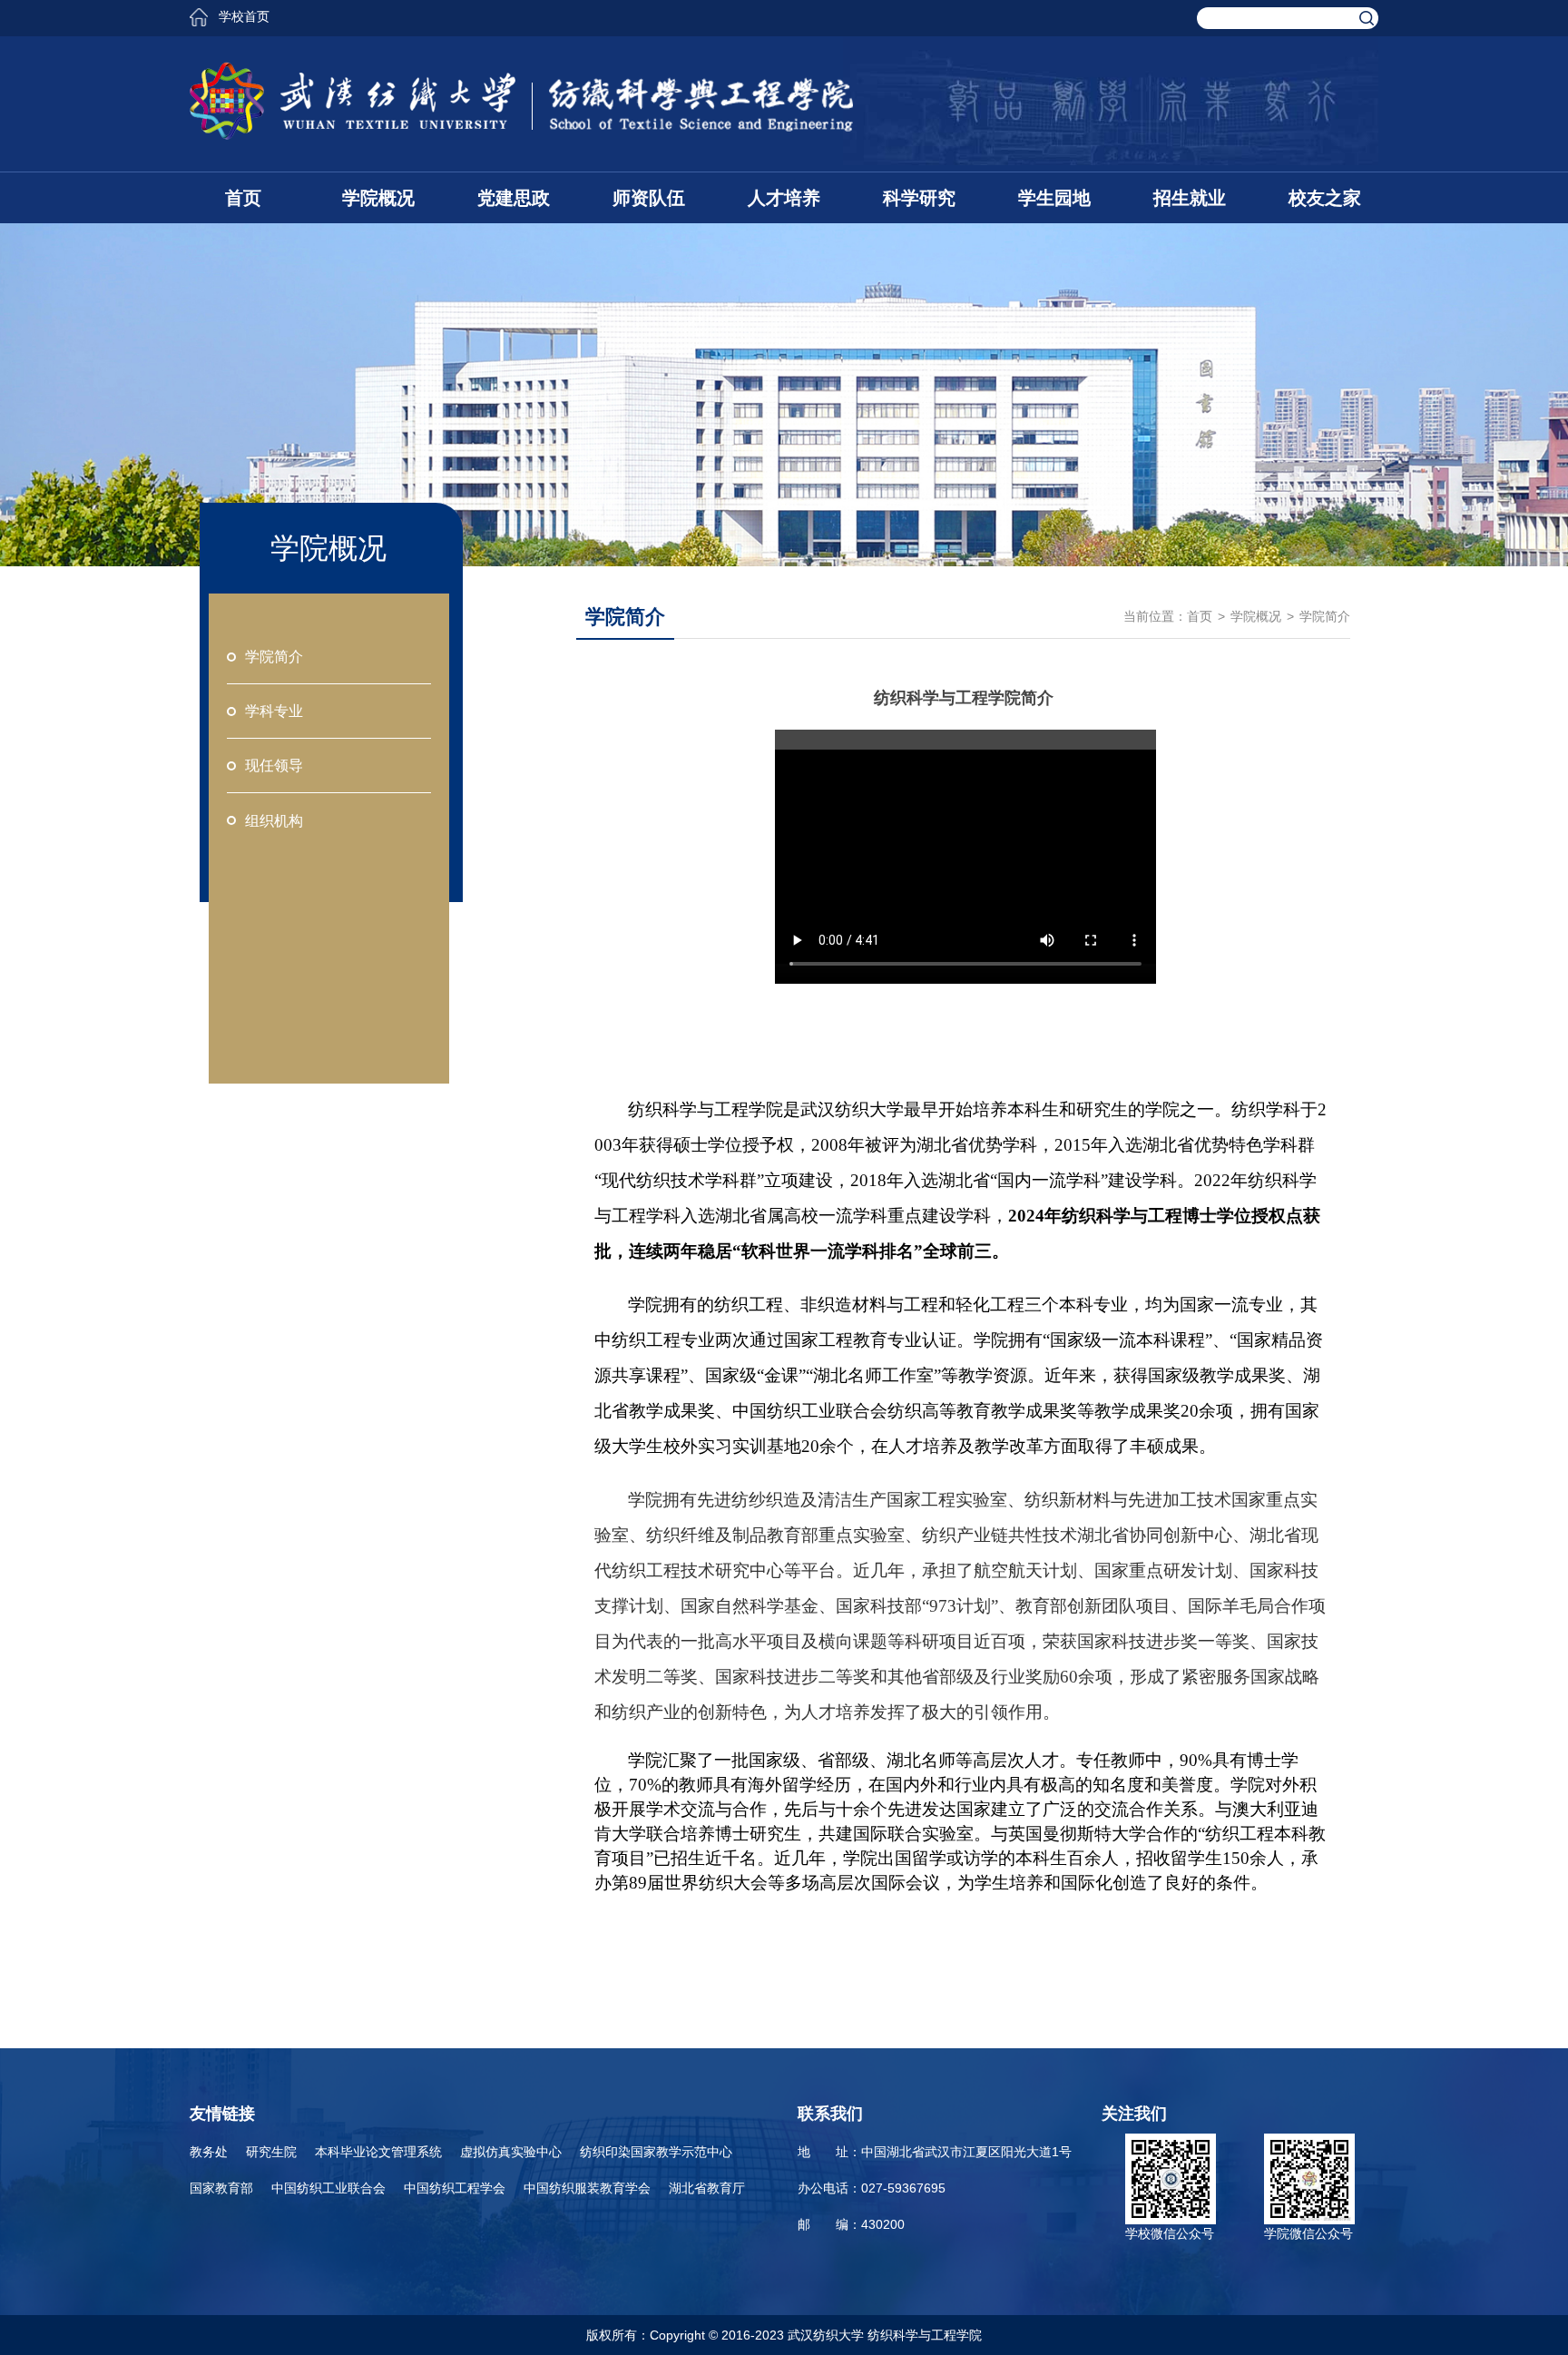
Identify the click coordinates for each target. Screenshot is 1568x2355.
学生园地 (1054, 198)
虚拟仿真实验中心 (511, 2152)
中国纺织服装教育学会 (587, 2188)
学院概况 (378, 198)
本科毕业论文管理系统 (378, 2152)
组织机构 (274, 821)
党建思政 (514, 198)
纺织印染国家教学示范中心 (656, 2152)
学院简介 (274, 657)
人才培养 (784, 198)
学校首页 (244, 16)
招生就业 (1190, 198)
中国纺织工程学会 (455, 2188)
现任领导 (274, 765)
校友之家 (1325, 198)
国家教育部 (221, 2188)
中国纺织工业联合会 (328, 2188)
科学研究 (919, 198)
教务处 (209, 2152)
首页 (243, 198)
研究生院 (271, 2152)
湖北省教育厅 (707, 2188)
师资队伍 (649, 198)
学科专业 (274, 711)
